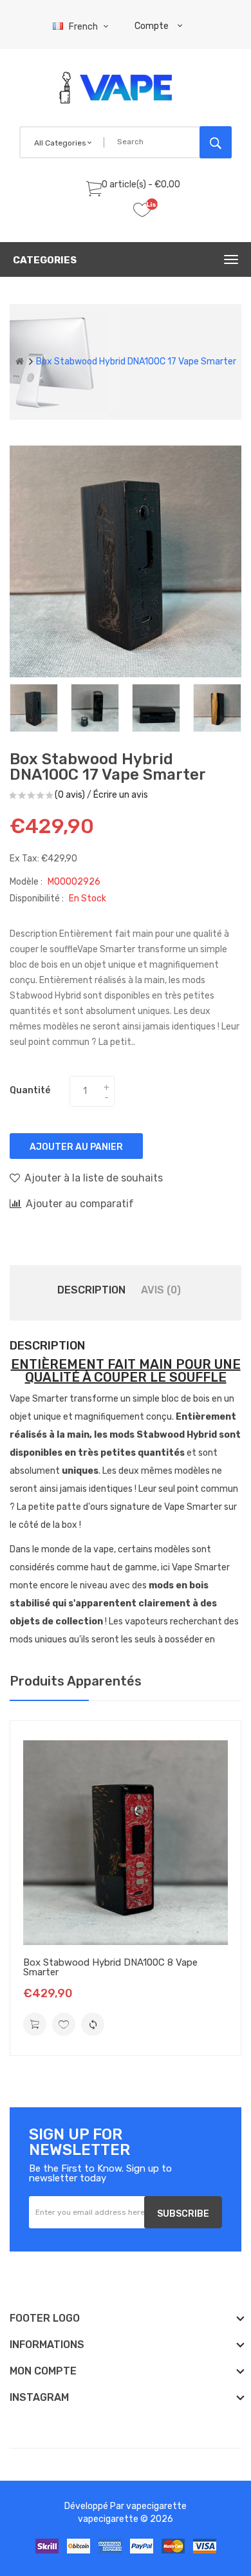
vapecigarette (156, 2506)
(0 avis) (70, 795)
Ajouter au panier (76, 1147)
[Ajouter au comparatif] (93, 2024)
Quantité (30, 1090)
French (84, 27)
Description (91, 1290)
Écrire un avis (121, 795)
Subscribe (183, 2214)
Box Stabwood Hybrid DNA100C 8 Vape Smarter (110, 1967)
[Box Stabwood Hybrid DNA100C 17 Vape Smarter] (34, 708)
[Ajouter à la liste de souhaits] (64, 2024)
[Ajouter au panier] (35, 2024)
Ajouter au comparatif (80, 1204)
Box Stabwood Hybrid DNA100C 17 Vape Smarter (136, 362)
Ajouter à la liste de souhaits (94, 1178)
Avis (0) (161, 1290)
